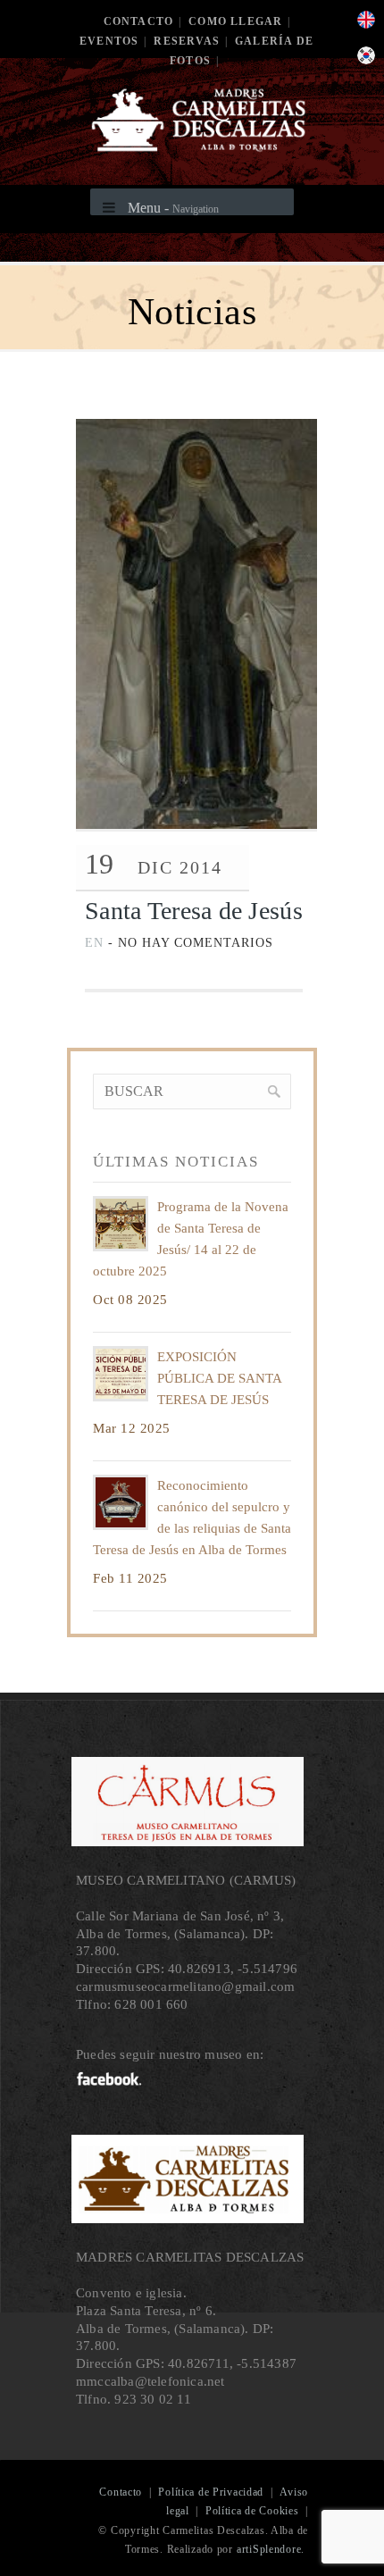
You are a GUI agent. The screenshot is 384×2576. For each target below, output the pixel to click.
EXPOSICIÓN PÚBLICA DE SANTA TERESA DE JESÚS (219, 1378)
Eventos (109, 41)
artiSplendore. (271, 2549)
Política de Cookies (252, 2511)
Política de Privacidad (211, 2492)
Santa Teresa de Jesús (194, 911)
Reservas (187, 41)
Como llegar (235, 21)
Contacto (139, 21)
